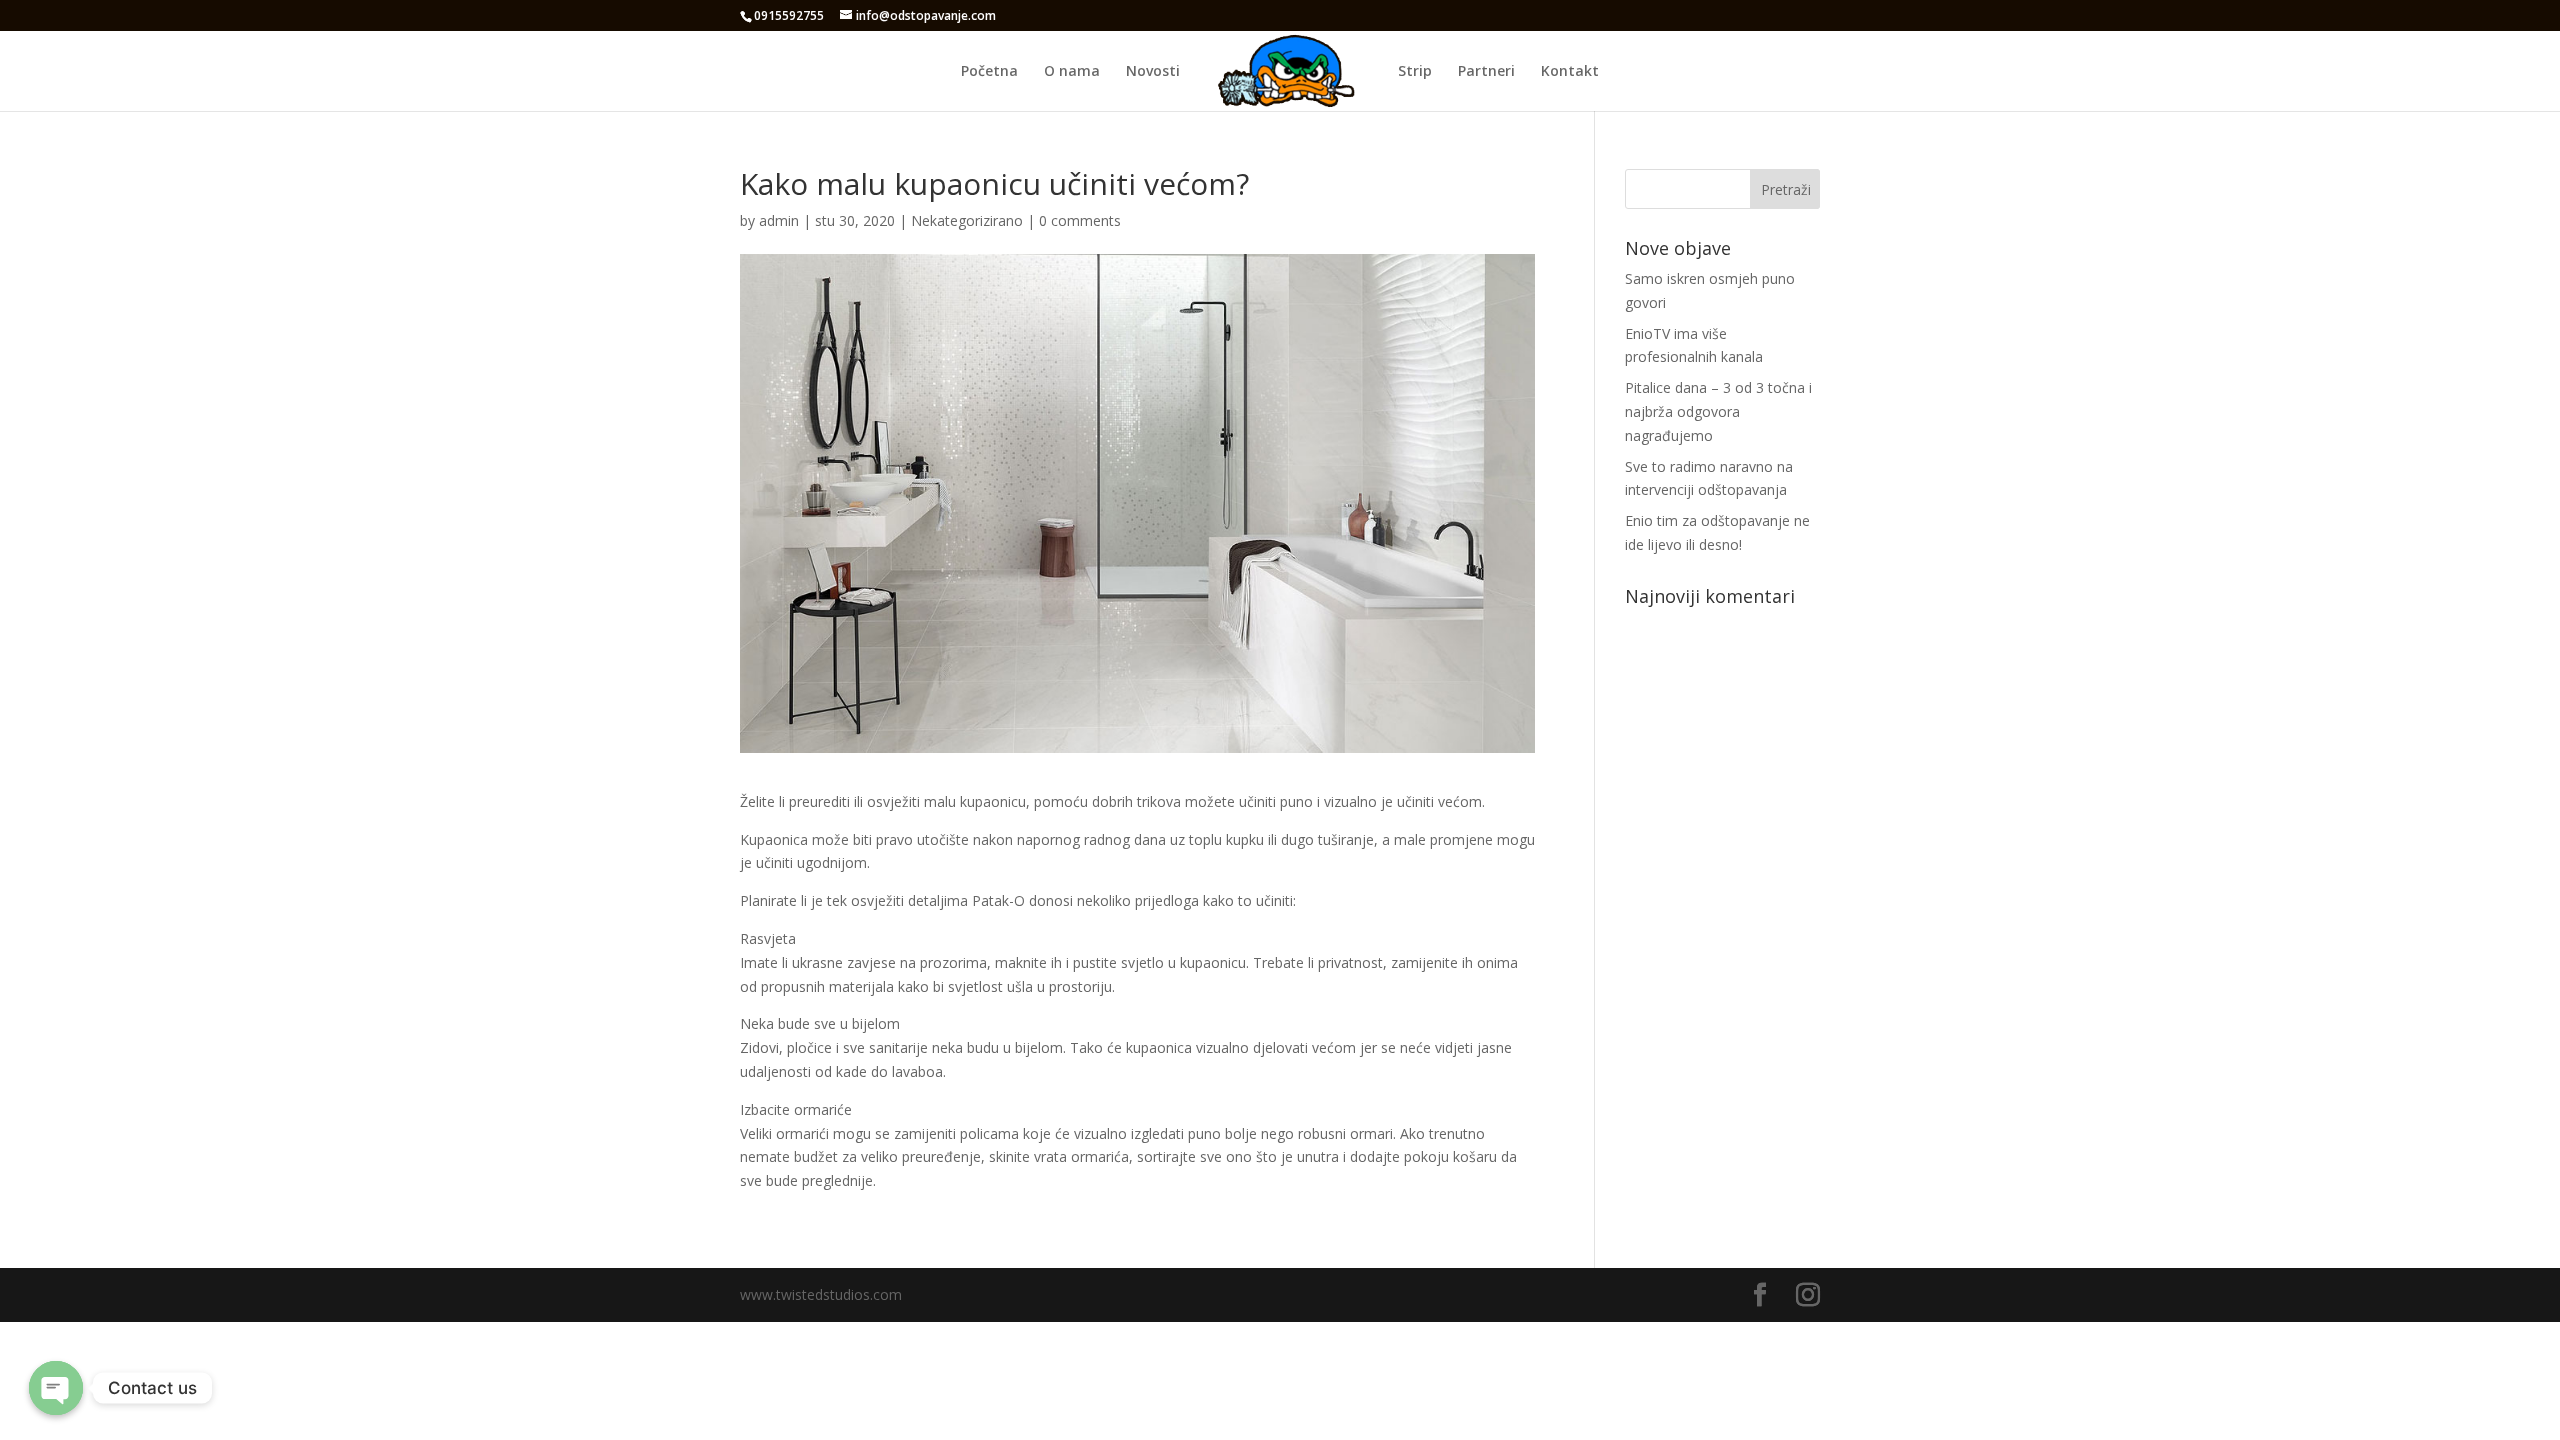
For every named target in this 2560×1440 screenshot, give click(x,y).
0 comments (1080, 220)
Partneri (1486, 72)
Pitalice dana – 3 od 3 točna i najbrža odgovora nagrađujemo (1718, 411)
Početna (989, 72)
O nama (1072, 72)
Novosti (1153, 72)
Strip (1415, 72)
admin (779, 220)
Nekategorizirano (967, 220)
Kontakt (1570, 72)
